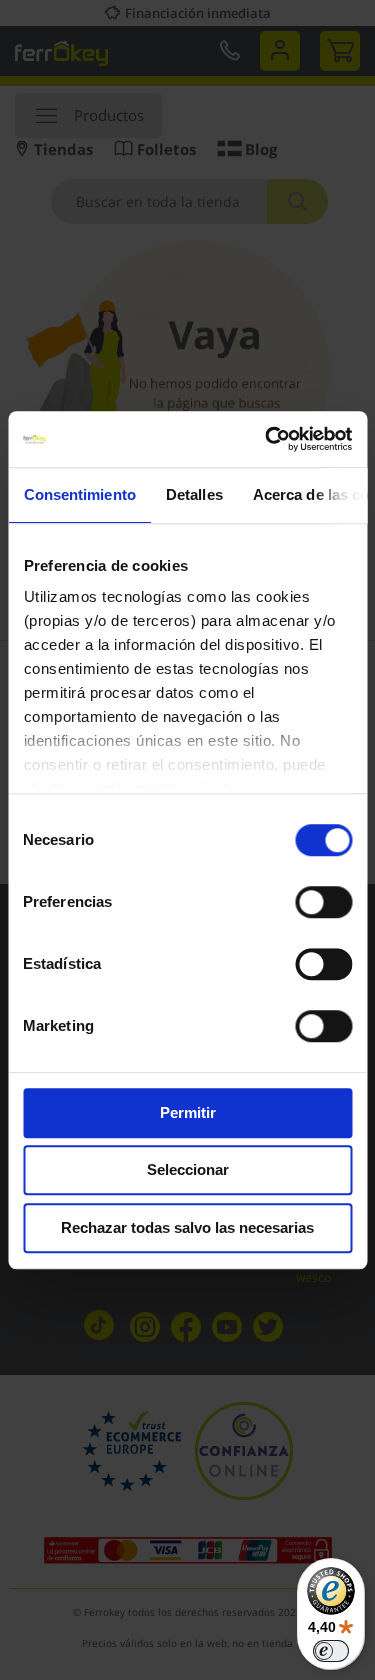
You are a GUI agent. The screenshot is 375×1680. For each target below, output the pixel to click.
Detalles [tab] (193, 494)
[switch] (323, 904)
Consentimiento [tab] (79, 494)
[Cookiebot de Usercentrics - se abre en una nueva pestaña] (267, 439)
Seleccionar (188, 1169)
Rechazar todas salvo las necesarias (187, 1227)
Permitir (188, 1112)
